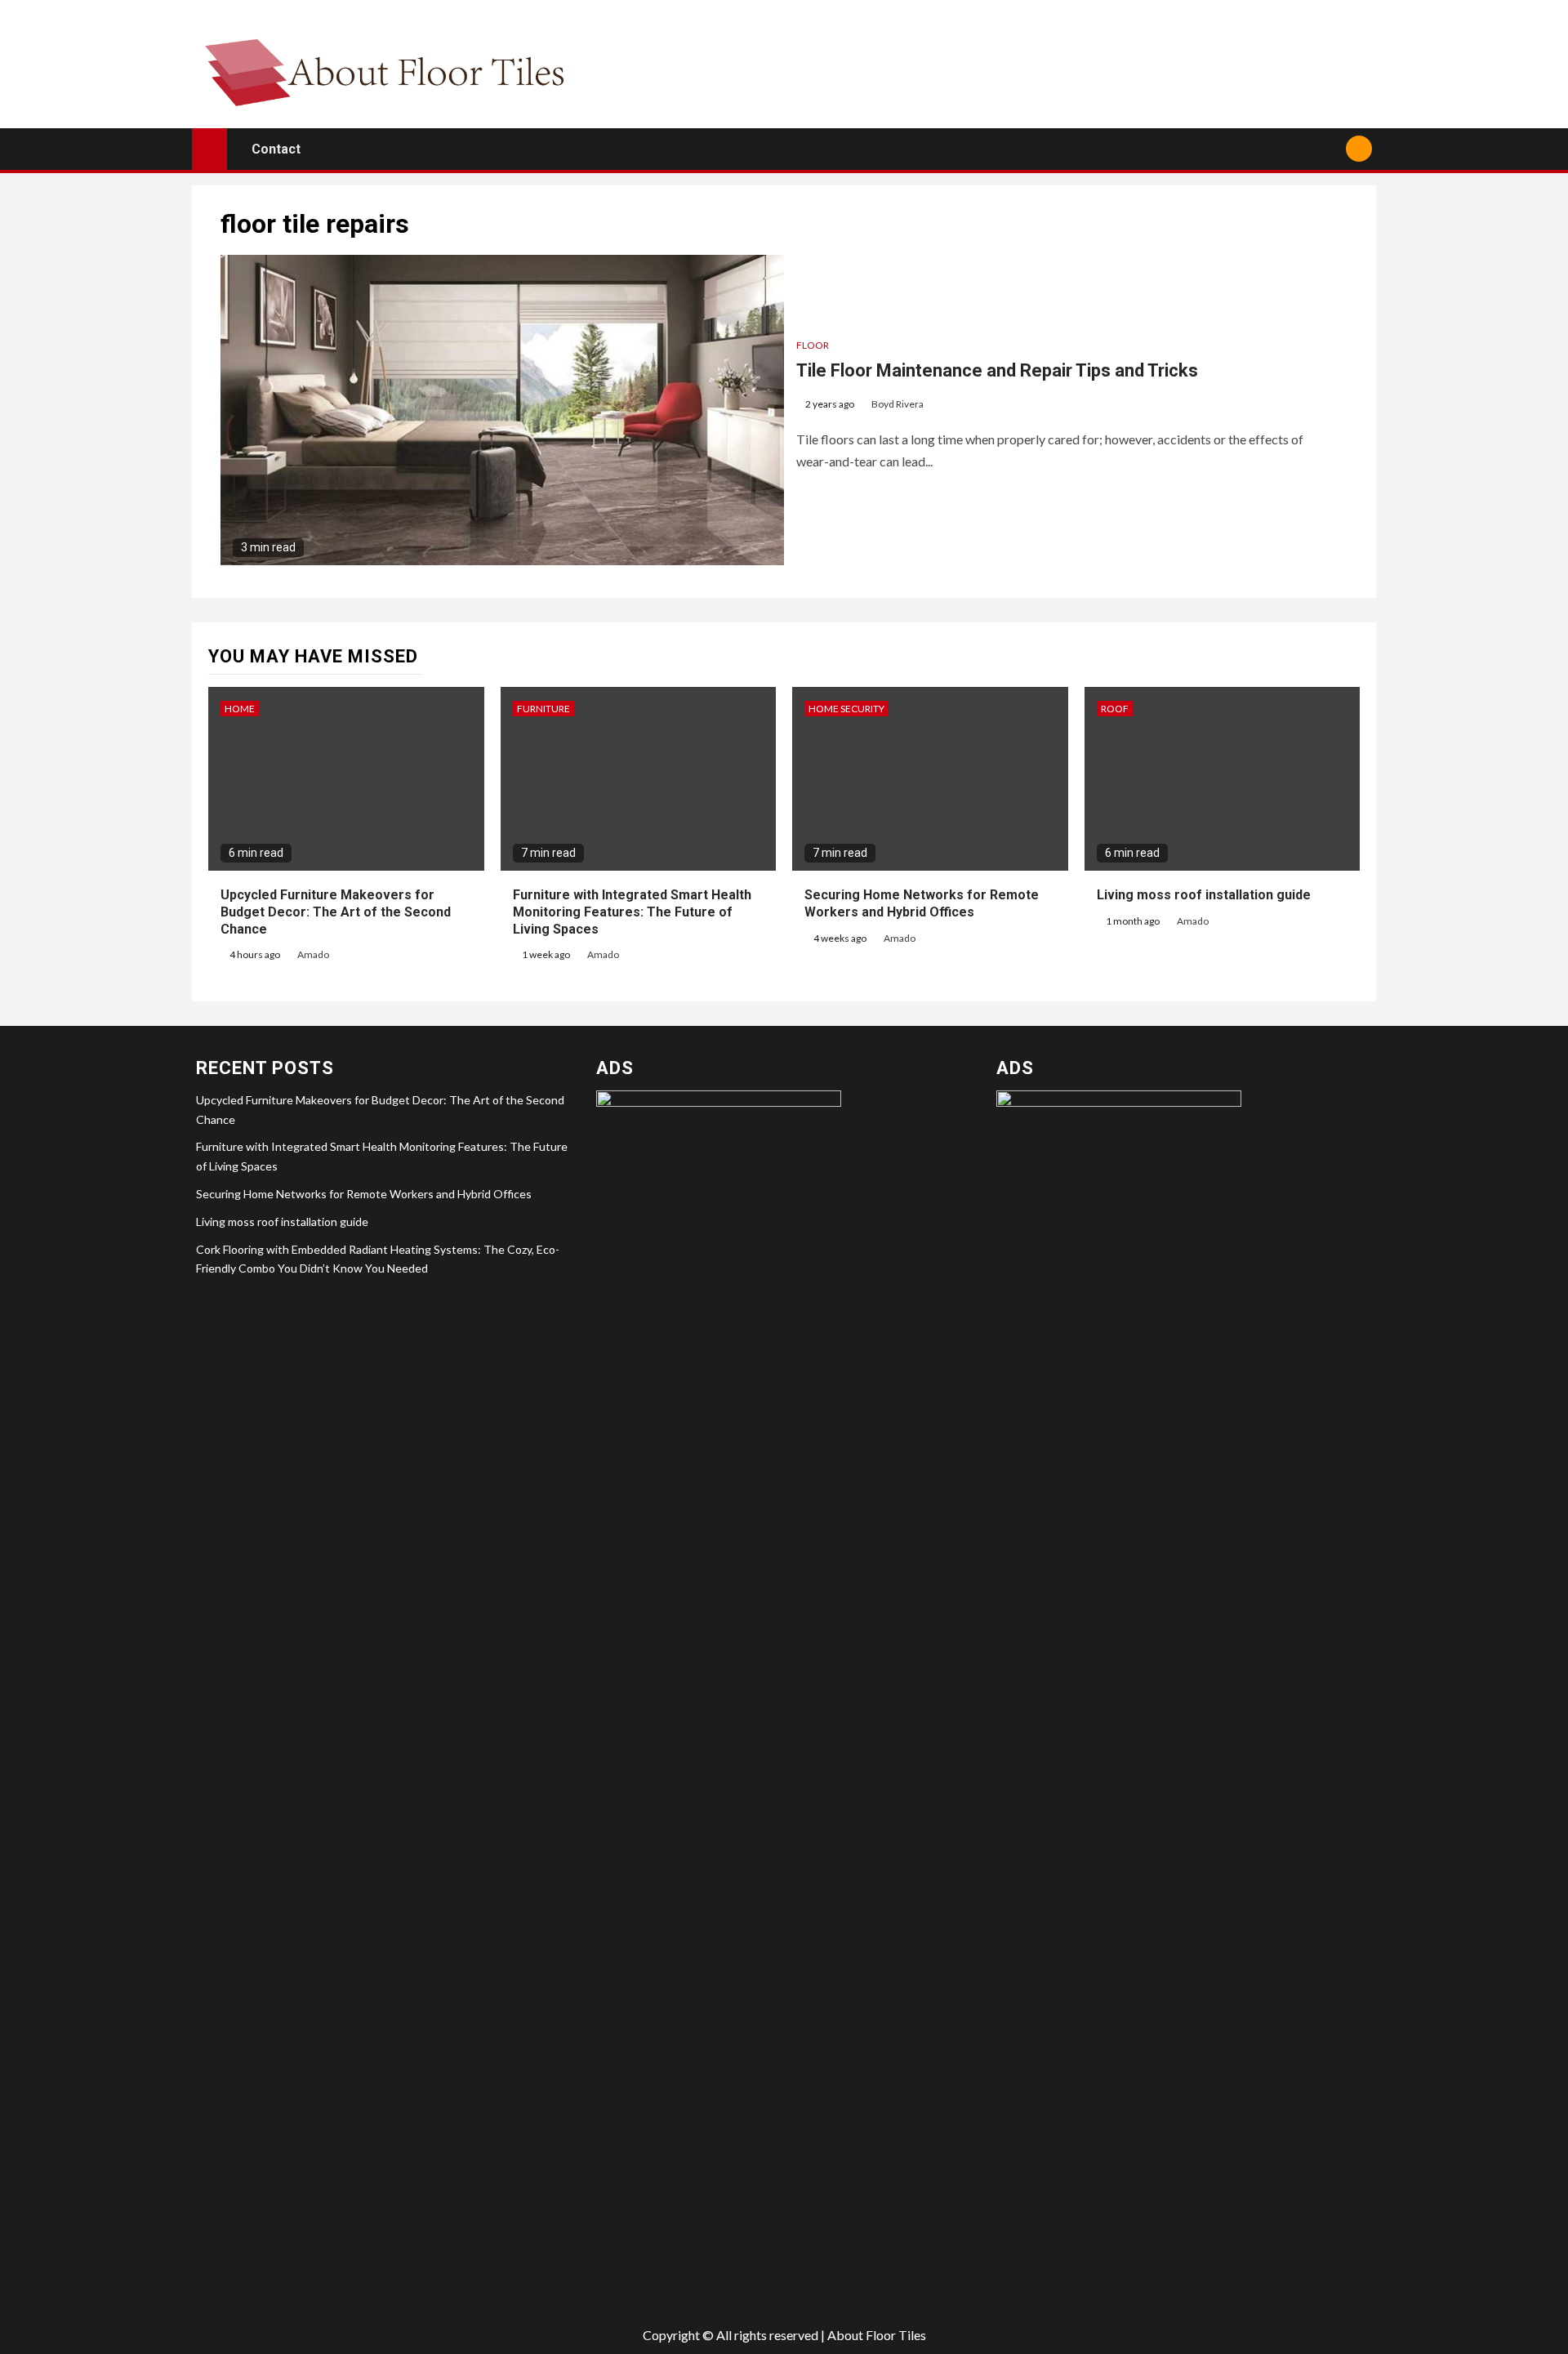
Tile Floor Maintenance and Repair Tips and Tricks (997, 370)
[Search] (1327, 149)
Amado (313, 954)
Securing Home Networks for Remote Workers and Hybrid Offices (364, 1194)
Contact (276, 149)
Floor (813, 345)
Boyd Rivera (898, 404)
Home (240, 709)
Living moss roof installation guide (1204, 895)
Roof (1115, 709)
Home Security (846, 709)
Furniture (543, 709)
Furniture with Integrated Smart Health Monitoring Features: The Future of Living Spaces (632, 912)
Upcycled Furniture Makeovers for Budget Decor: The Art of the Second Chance (336, 912)
